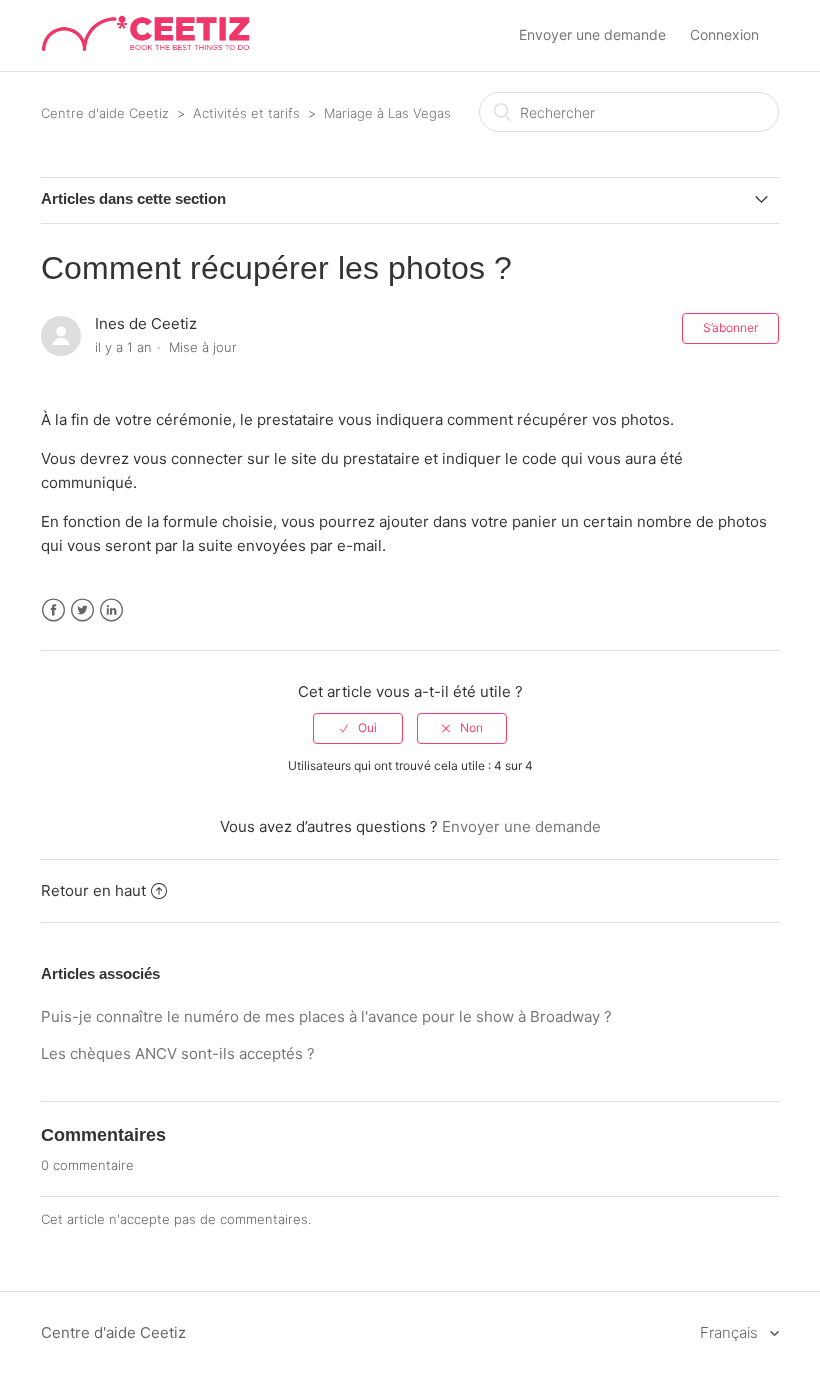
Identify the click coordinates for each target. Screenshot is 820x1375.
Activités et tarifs (246, 113)
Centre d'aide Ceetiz (105, 113)
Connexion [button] (724, 34)
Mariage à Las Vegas (387, 113)
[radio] (358, 728)
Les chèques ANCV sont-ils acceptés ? (178, 1053)
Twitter (82, 610)
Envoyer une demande (592, 34)
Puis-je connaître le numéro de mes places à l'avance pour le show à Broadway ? (326, 1016)
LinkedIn (111, 610)
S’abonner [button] (730, 327)
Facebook (53, 610)
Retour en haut (93, 890)
